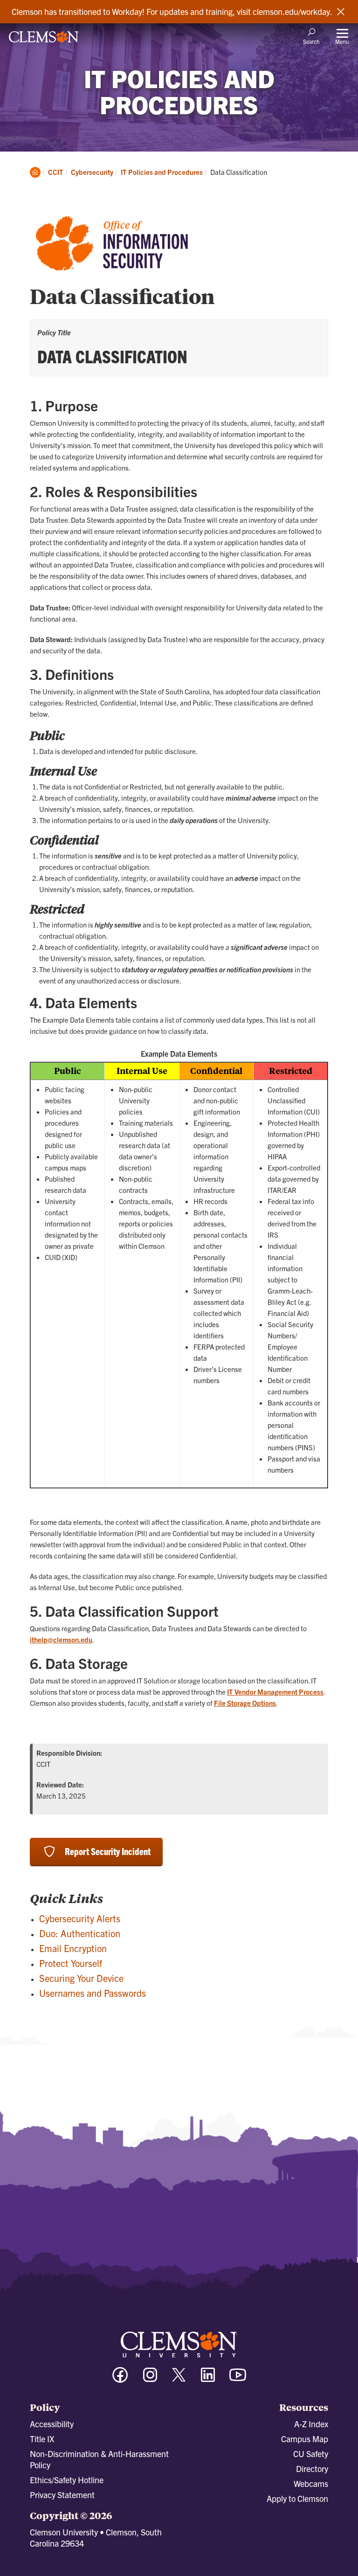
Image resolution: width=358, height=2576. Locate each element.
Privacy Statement (62, 2495)
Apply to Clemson (297, 2498)
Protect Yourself (71, 1963)
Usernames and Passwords (93, 1993)
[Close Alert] (341, 12)
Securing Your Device (81, 1978)
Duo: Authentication (80, 1933)
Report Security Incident (108, 1851)
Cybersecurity (92, 172)
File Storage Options (245, 1703)
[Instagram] (150, 2379)
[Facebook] (120, 2379)
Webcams (311, 2483)
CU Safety (311, 2454)
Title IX (42, 2439)
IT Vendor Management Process (275, 1692)
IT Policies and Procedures (162, 172)
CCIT (56, 172)
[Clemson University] (44, 40)
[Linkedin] (208, 2379)
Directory (312, 2469)
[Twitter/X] (179, 2379)
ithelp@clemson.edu (61, 1639)
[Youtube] (238, 2379)
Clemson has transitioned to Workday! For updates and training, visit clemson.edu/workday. (172, 12)
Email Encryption (73, 1948)
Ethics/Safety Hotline (67, 2480)
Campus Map (305, 2439)
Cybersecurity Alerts (80, 1918)
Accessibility (52, 2424)
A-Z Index (311, 2424)
